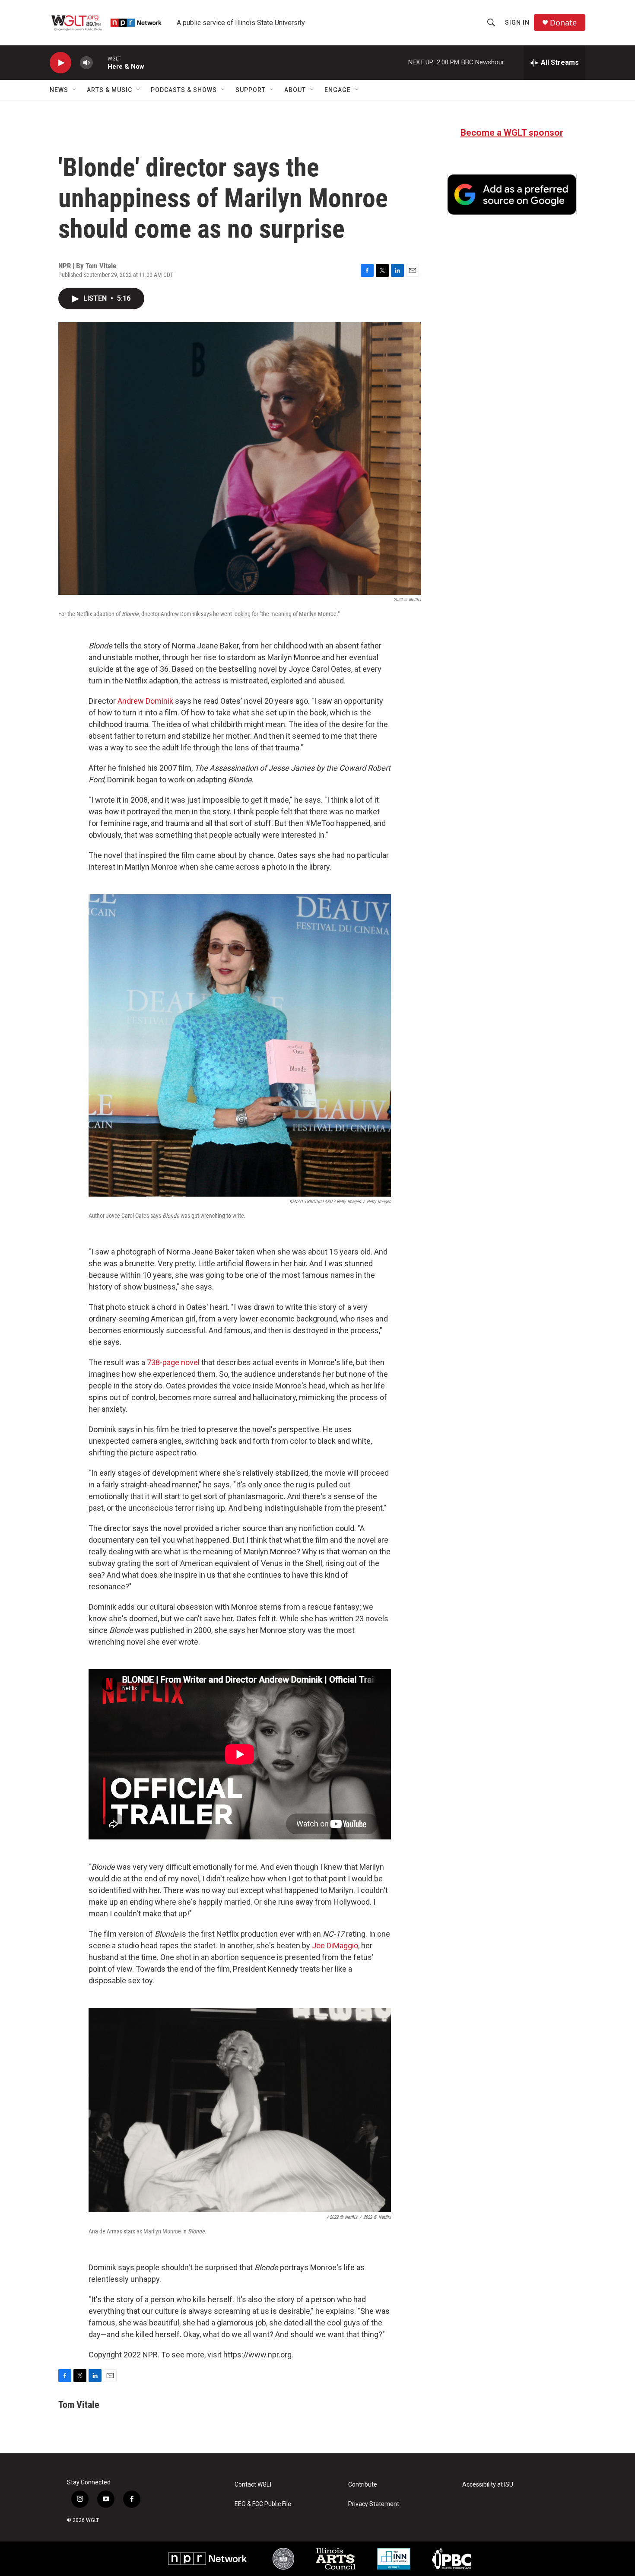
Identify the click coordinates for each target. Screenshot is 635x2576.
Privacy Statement (374, 2504)
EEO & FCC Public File (263, 2504)
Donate (563, 23)
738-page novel (172, 1362)
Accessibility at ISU (488, 2485)
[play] (60, 63)
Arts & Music (110, 90)
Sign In (517, 22)
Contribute (363, 2485)
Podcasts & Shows (184, 90)
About (295, 90)
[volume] (86, 63)
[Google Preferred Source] (512, 194)
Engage (338, 90)
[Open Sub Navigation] (75, 90)
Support (251, 90)
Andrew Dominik (145, 701)
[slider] (100, 62)
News (59, 90)
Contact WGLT (254, 2485)
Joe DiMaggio (335, 1945)
